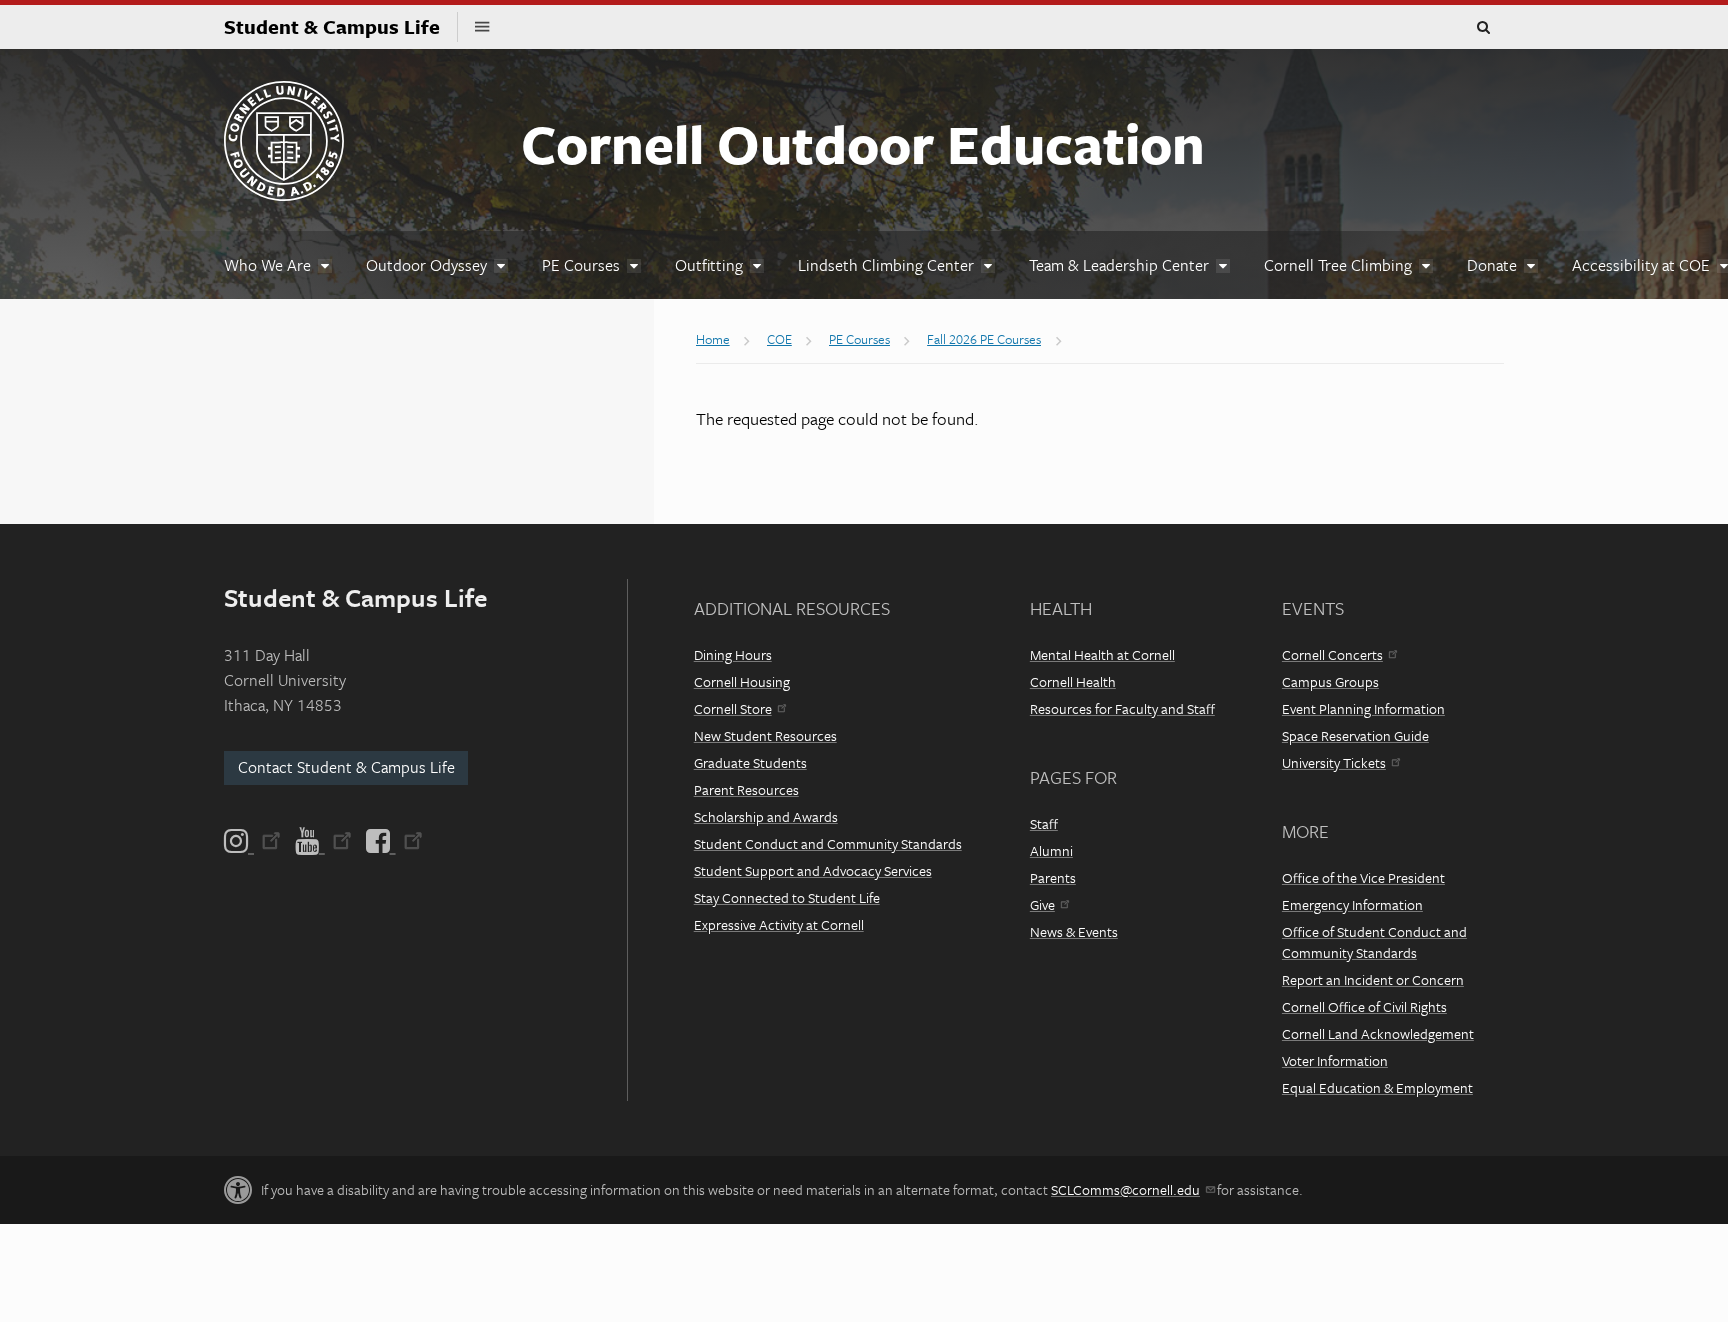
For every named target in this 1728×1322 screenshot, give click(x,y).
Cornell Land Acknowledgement (1378, 1033)
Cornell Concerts (1332, 654)
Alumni (1051, 850)
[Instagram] (254, 841)
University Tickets (1334, 762)
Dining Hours (733, 654)
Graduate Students (750, 762)
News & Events (1074, 931)
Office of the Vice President (1363, 877)
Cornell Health (1073, 681)
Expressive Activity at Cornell (779, 924)
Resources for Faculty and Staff (1122, 708)
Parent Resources (746, 789)
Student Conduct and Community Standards (828, 843)
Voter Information (1335, 1060)
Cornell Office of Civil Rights (1364, 1006)
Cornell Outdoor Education (863, 143)
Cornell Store (733, 708)
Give (1042, 904)
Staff (1044, 823)
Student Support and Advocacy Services (813, 870)
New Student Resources (765, 735)
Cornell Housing (742, 681)
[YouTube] (323, 841)
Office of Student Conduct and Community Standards (1374, 942)
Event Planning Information (1363, 708)
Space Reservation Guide (1355, 735)
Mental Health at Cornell (1102, 654)
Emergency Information (1352, 904)
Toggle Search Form (1483, 28)
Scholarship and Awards (766, 816)
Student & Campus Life (341, 26)
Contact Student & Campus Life (346, 767)
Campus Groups (1330, 681)
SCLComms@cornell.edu (1125, 1189)
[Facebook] (393, 841)
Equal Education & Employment (1377, 1087)
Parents (1053, 877)
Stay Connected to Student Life (787, 897)
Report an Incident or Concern (1373, 979)
